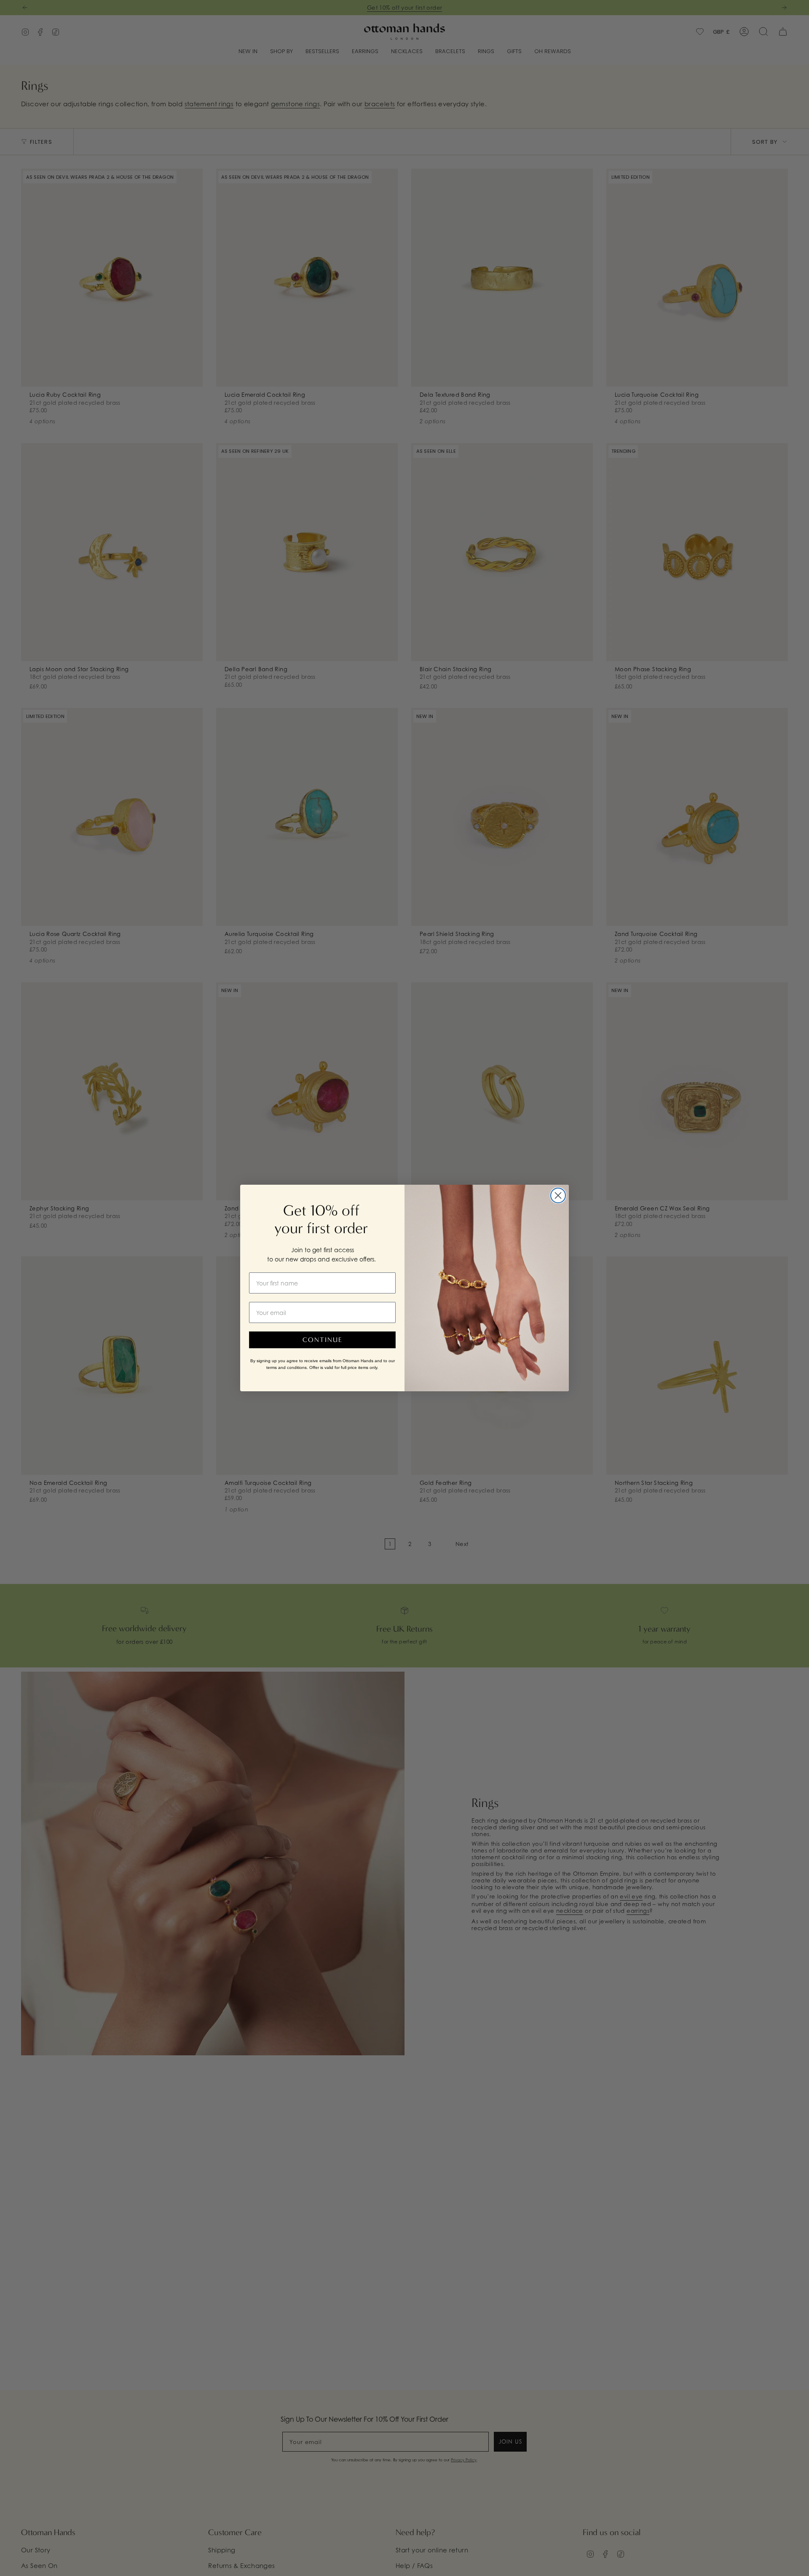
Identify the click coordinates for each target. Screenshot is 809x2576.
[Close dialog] (558, 1195)
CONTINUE (323, 1340)
